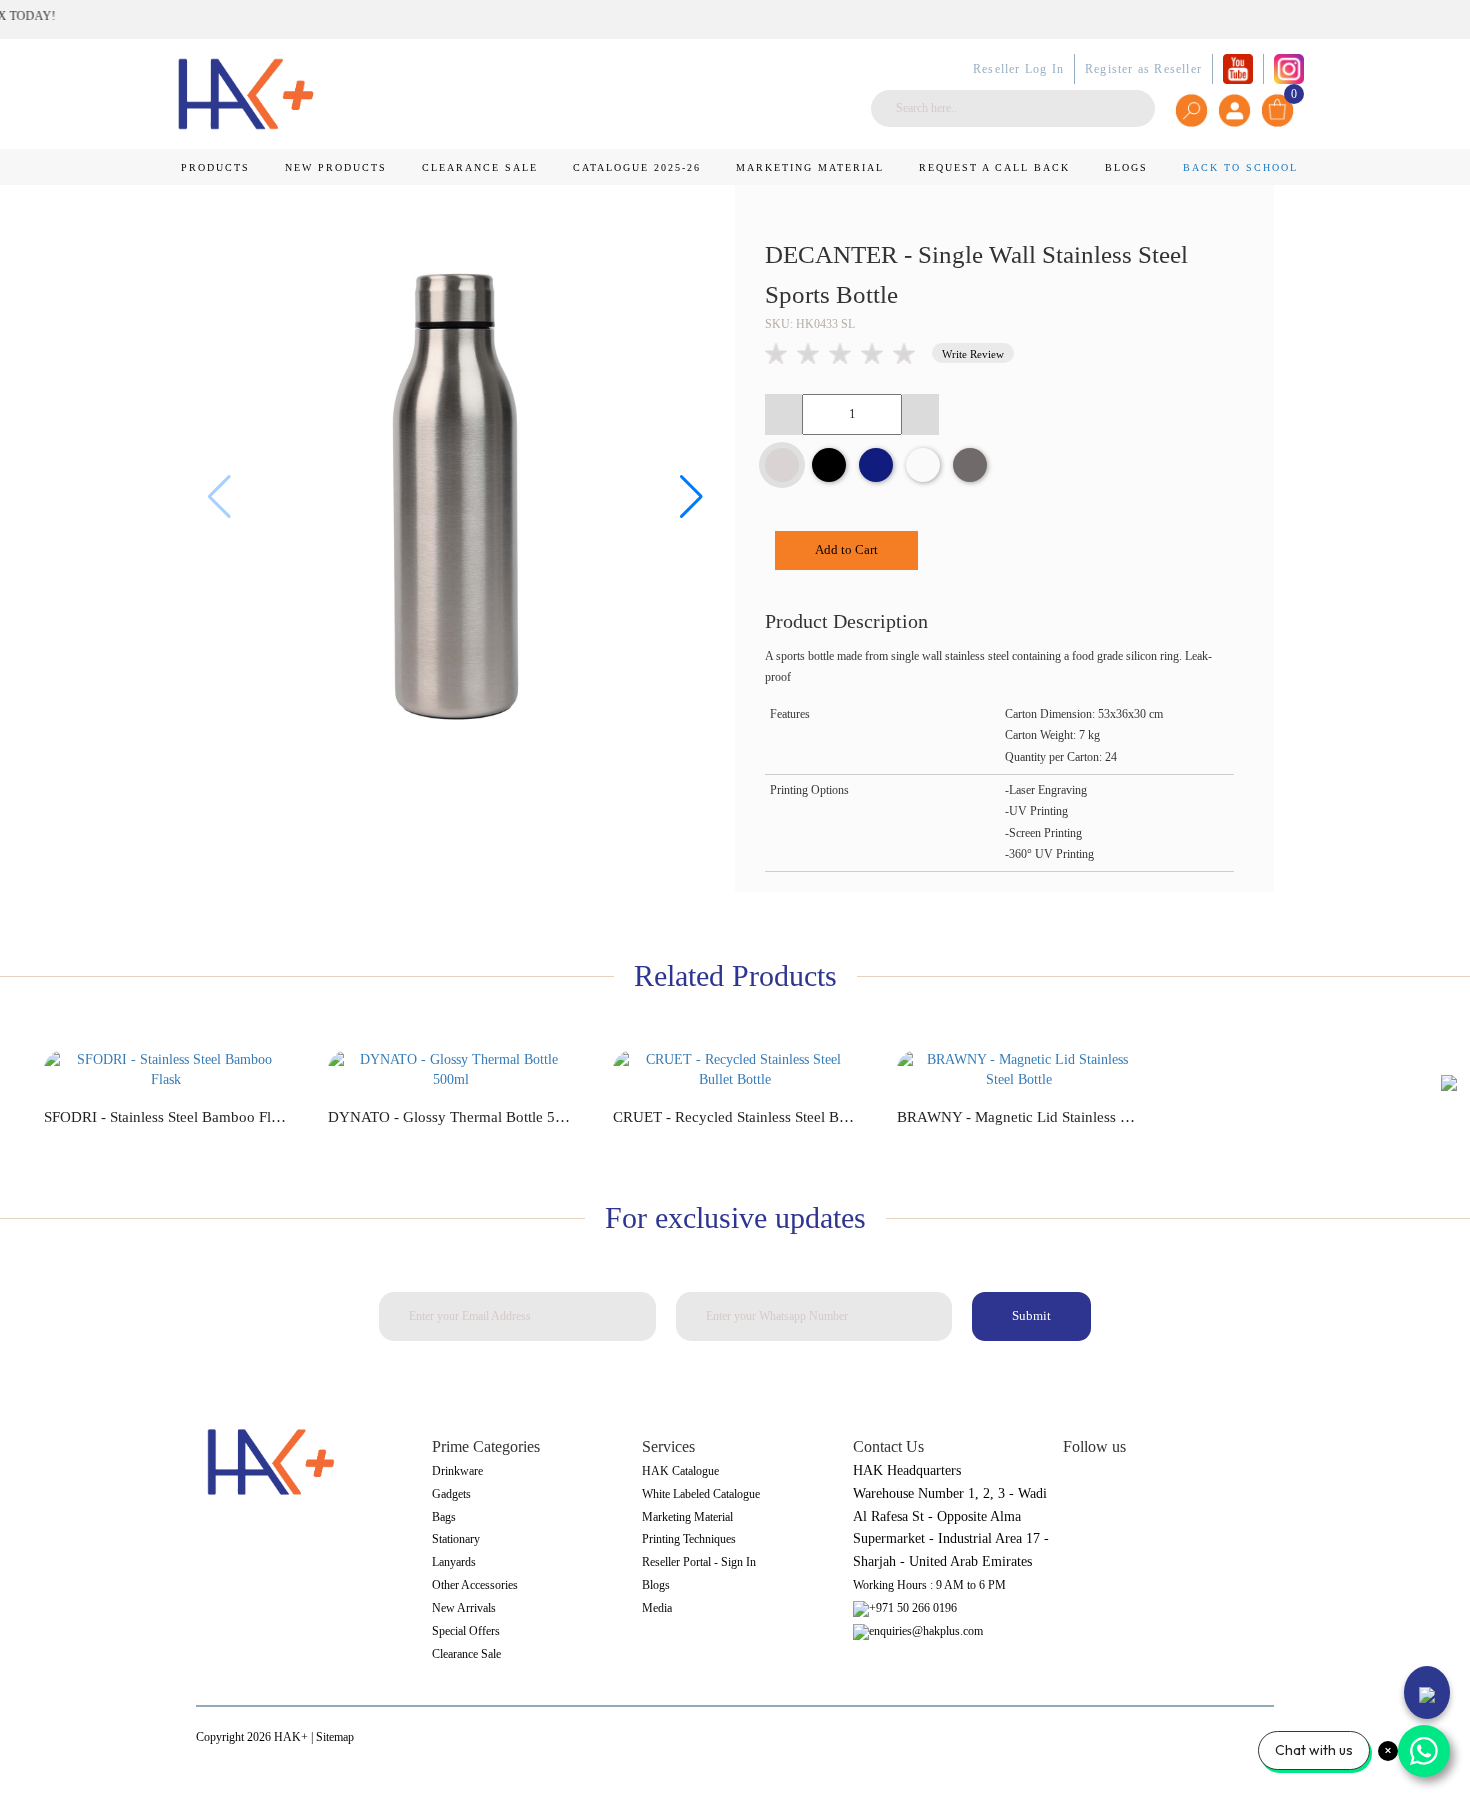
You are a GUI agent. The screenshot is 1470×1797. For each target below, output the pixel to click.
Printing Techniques (689, 1539)
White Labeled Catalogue (701, 1494)
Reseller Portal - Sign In (699, 1562)
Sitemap (335, 1737)
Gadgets (451, 1494)
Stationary (456, 1539)
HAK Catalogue (680, 1471)
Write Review (973, 354)
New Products (336, 167)
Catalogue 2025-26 (637, 167)
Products (215, 167)
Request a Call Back (994, 167)
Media (657, 1608)
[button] (691, 497)
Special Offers (466, 1631)
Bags (444, 1517)
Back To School (1240, 167)
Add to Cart (846, 549)
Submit (1031, 1315)
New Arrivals (464, 1608)
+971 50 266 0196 (913, 1608)
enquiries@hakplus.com (926, 1631)
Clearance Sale (480, 167)
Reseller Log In (1018, 69)
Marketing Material (810, 167)
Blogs (1126, 167)
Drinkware (457, 1471)
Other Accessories (475, 1585)
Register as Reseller (1143, 69)
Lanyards (454, 1562)
